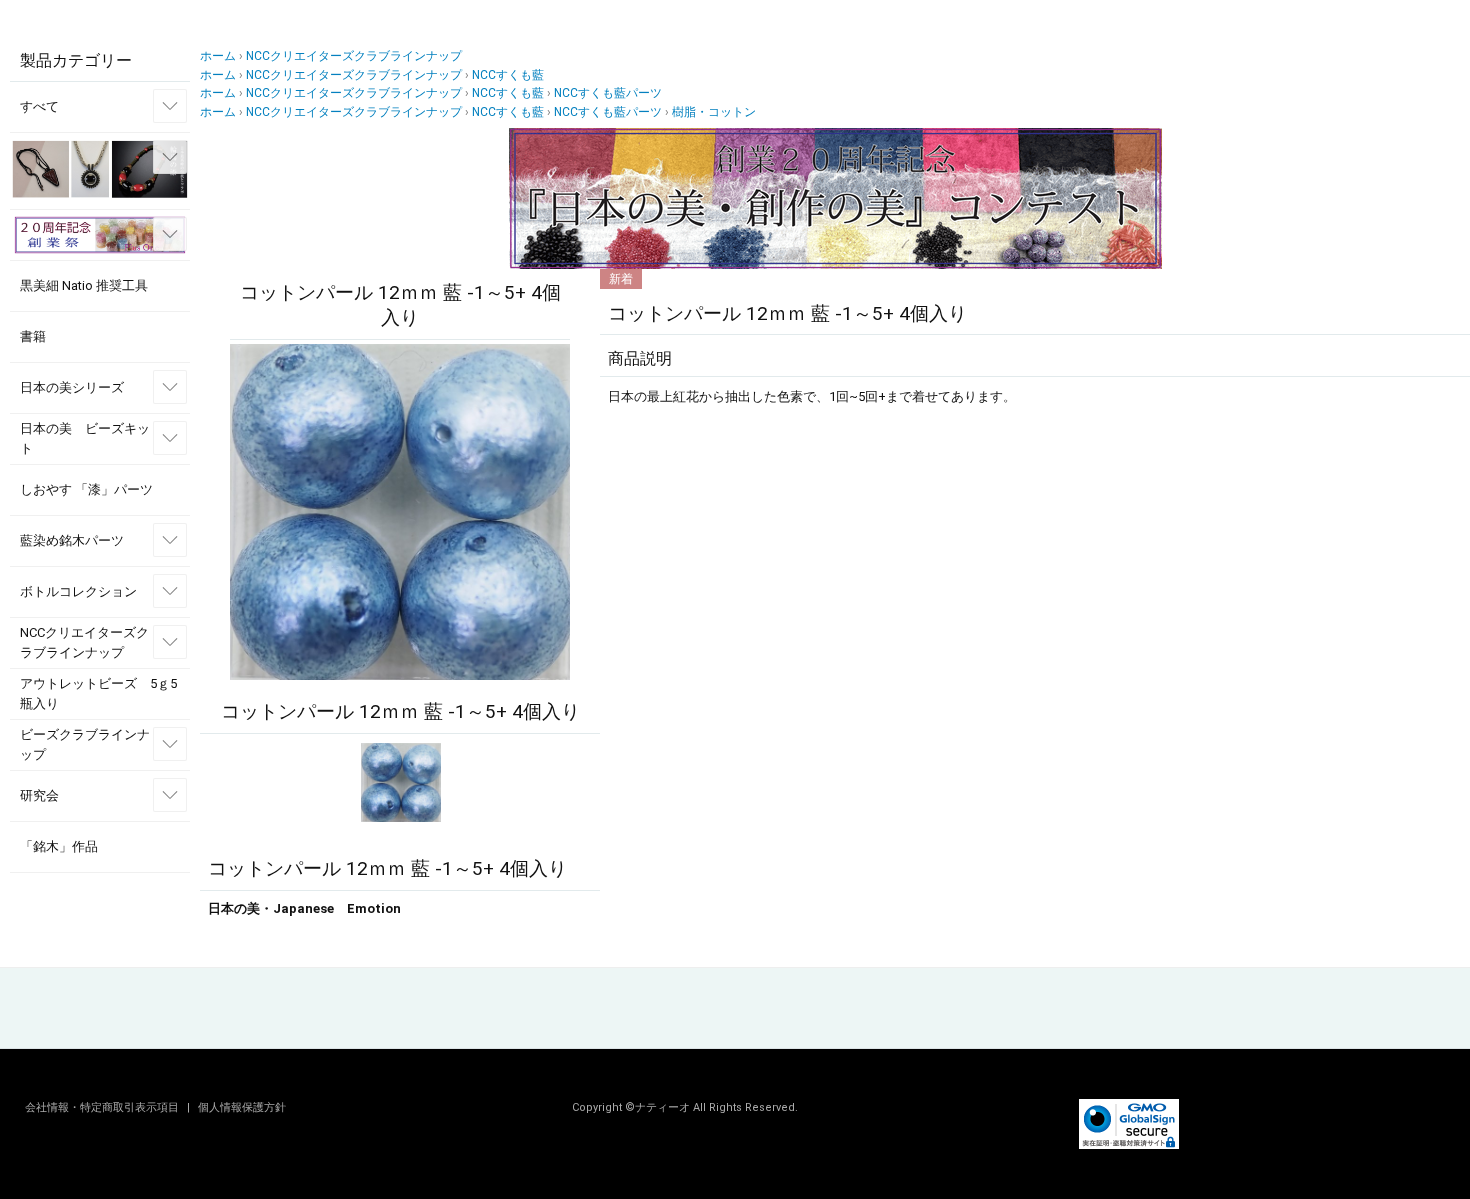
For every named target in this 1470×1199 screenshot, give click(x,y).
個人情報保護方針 (242, 1107)
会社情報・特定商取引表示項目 (103, 1107)
